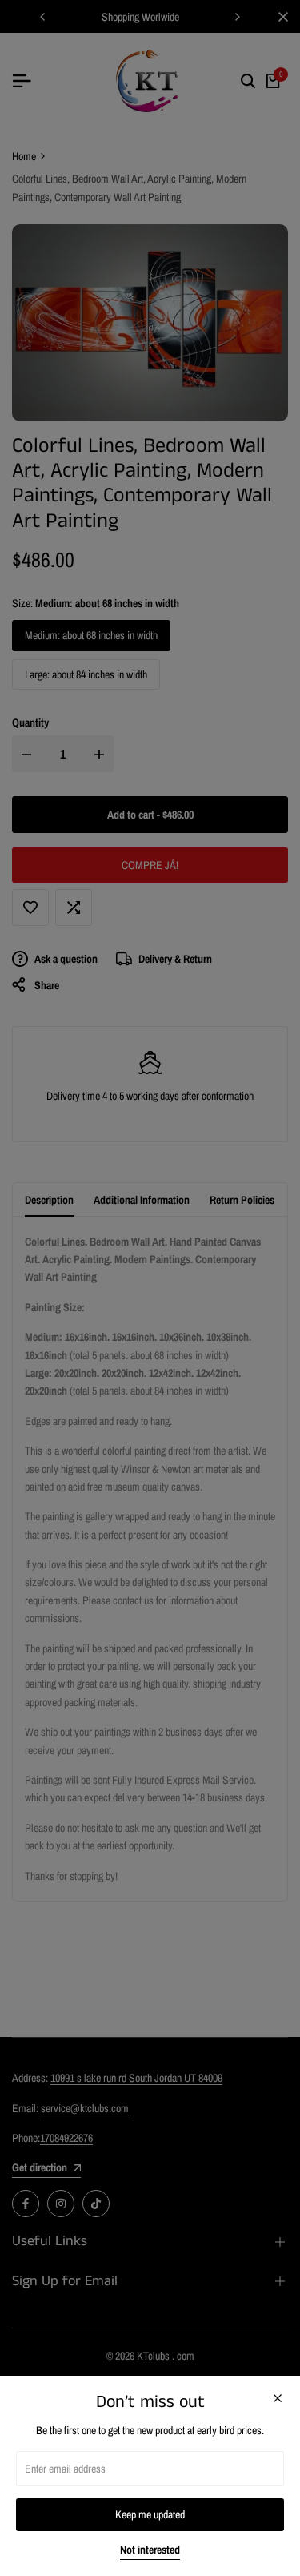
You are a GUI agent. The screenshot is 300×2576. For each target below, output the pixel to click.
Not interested (150, 2550)
